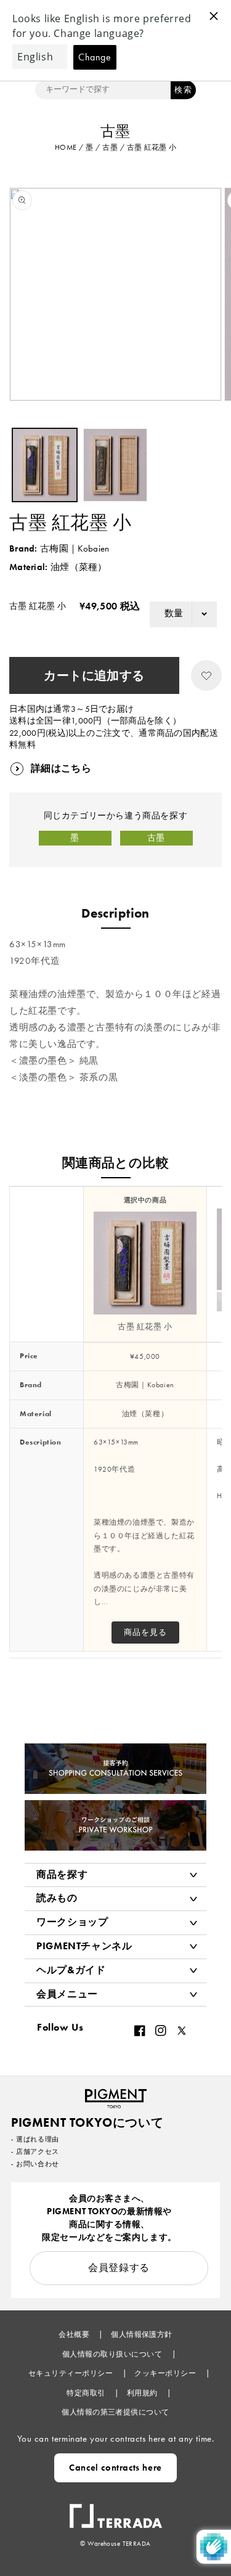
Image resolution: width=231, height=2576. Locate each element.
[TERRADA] (116, 2510)
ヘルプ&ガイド (71, 1970)
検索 (183, 90)
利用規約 (143, 2393)
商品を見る (145, 1632)
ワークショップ (72, 1922)
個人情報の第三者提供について (115, 2412)
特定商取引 (87, 2393)
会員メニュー (67, 1994)
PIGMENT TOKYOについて (87, 2122)
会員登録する (119, 2268)
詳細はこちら (61, 768)
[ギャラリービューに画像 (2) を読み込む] (115, 465)
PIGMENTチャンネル (84, 1946)
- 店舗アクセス (35, 2151)
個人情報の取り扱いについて (113, 2354)
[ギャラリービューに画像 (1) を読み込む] (45, 465)
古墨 (156, 838)
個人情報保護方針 (142, 2334)
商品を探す (62, 1874)
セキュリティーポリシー (72, 2373)
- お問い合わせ (35, 2164)
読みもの (57, 1898)
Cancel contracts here (115, 2468)
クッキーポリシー (166, 2373)
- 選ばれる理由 (35, 2139)
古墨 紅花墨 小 (145, 1327)
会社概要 (75, 2334)
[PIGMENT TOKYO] (116, 2095)
